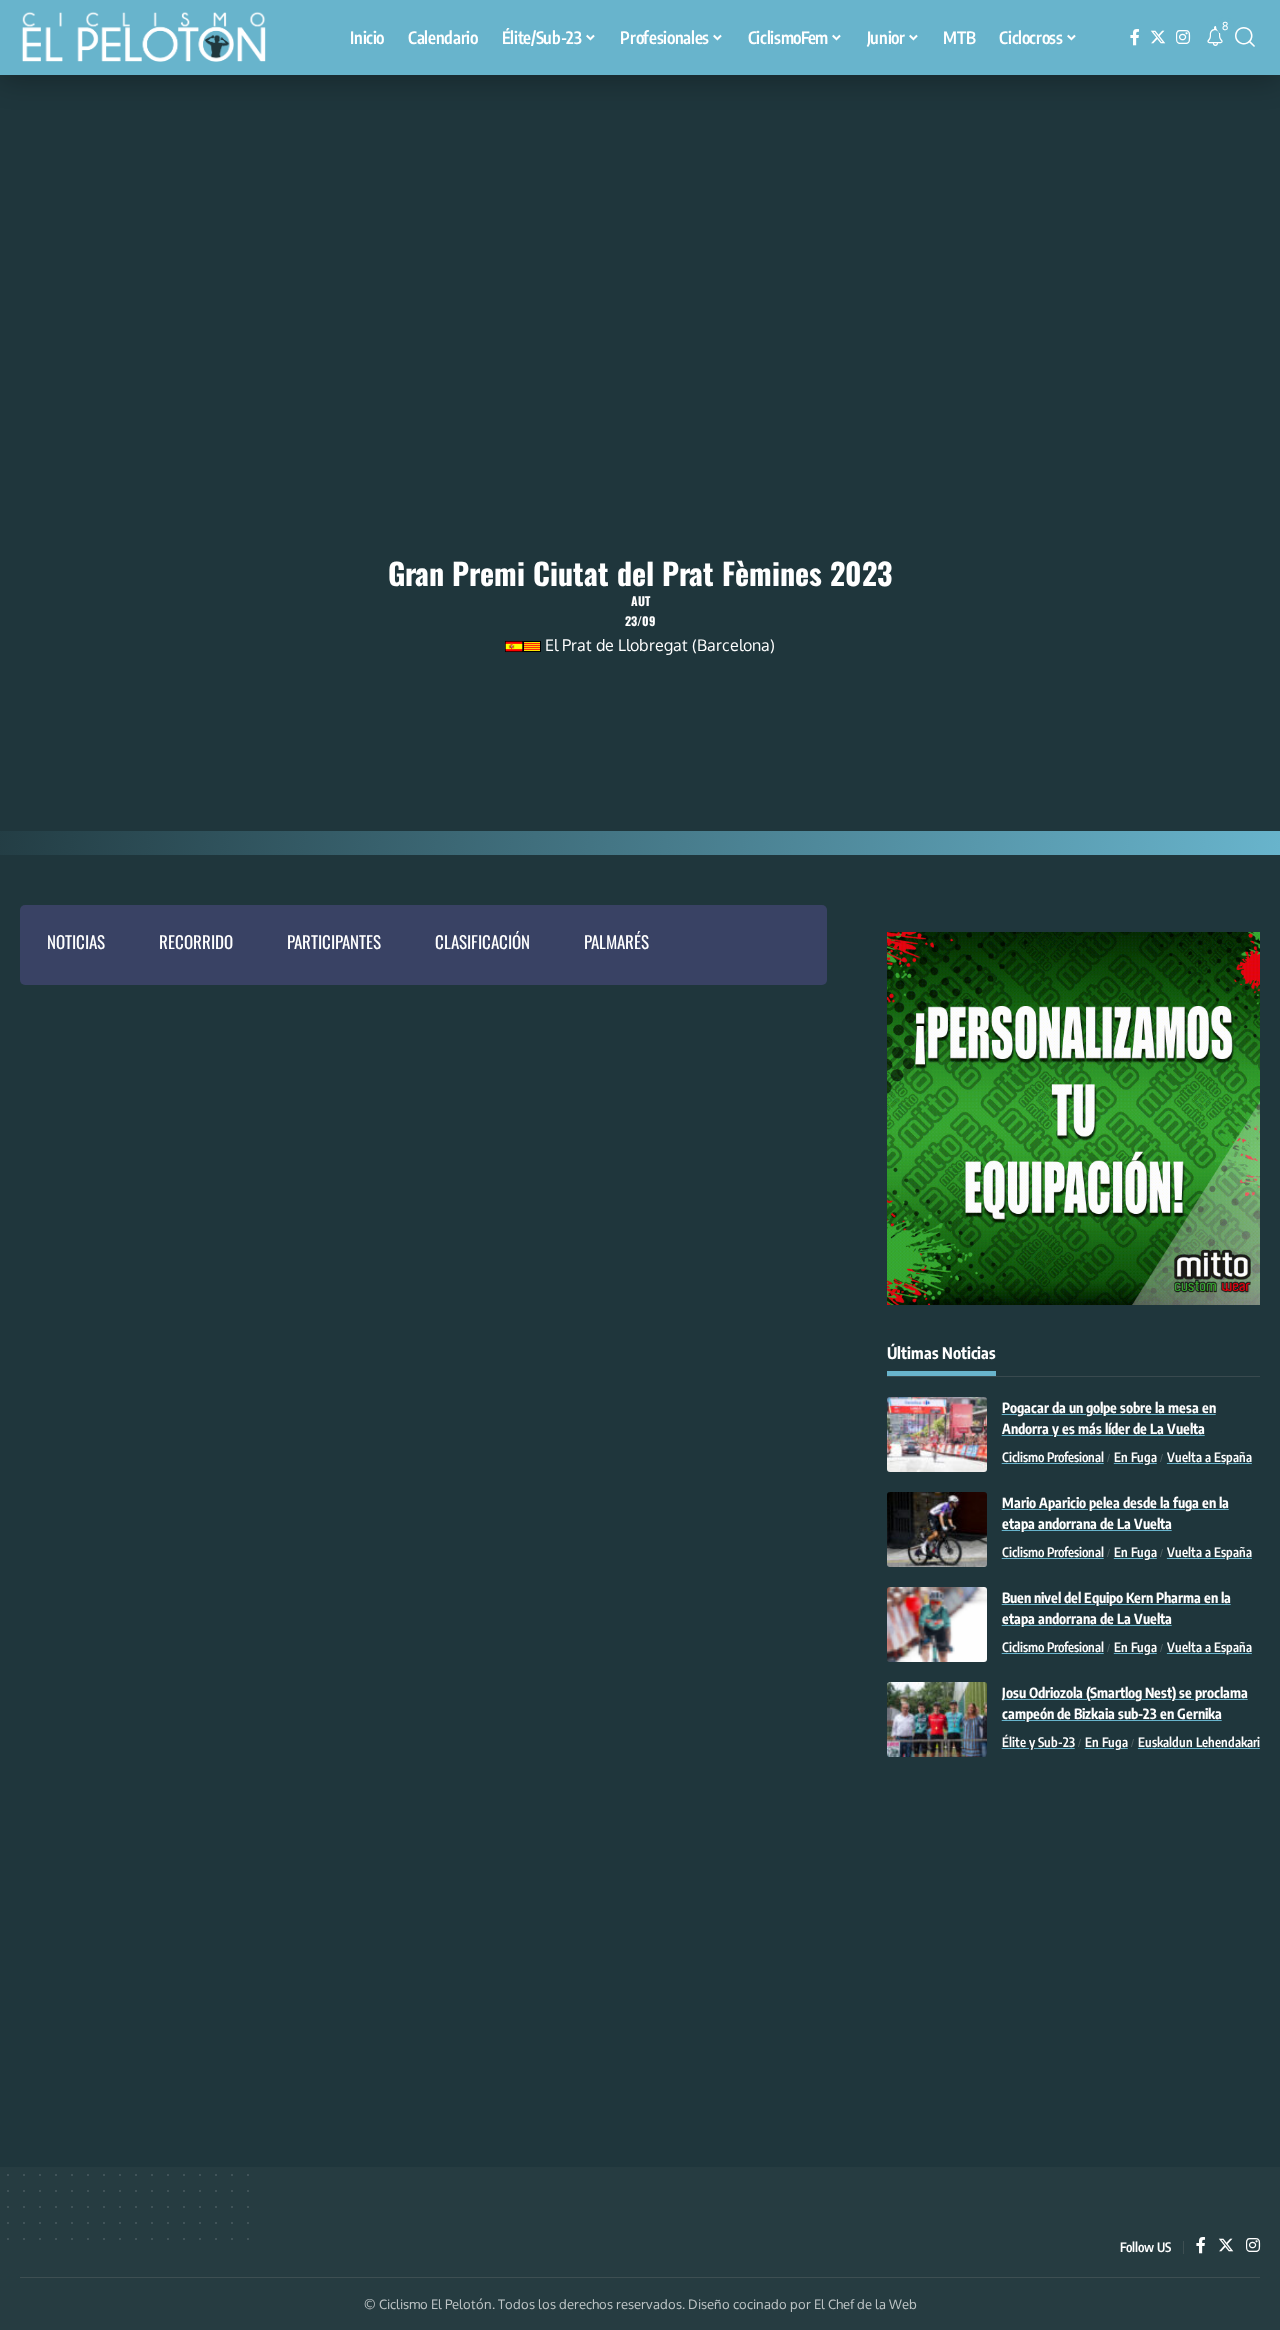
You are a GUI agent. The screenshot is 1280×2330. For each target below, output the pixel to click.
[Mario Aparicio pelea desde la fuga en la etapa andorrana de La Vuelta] (937, 1529)
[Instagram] (1183, 37)
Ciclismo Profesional (1053, 1457)
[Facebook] (1135, 37)
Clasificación (482, 941)
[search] (1245, 37)
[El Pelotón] (154, 40)
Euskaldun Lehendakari (1199, 1742)
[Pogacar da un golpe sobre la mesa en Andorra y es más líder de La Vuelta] (937, 1434)
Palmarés (616, 941)
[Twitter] (1158, 37)
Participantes (334, 941)
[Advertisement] (640, 225)
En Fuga (1135, 1457)
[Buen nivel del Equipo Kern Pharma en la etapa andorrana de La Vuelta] (937, 1624)
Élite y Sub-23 (1038, 1742)
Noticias (76, 941)
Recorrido (196, 941)
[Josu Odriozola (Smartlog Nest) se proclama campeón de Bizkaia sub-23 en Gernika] (937, 1719)
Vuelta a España (1209, 1457)
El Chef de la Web (865, 2304)
